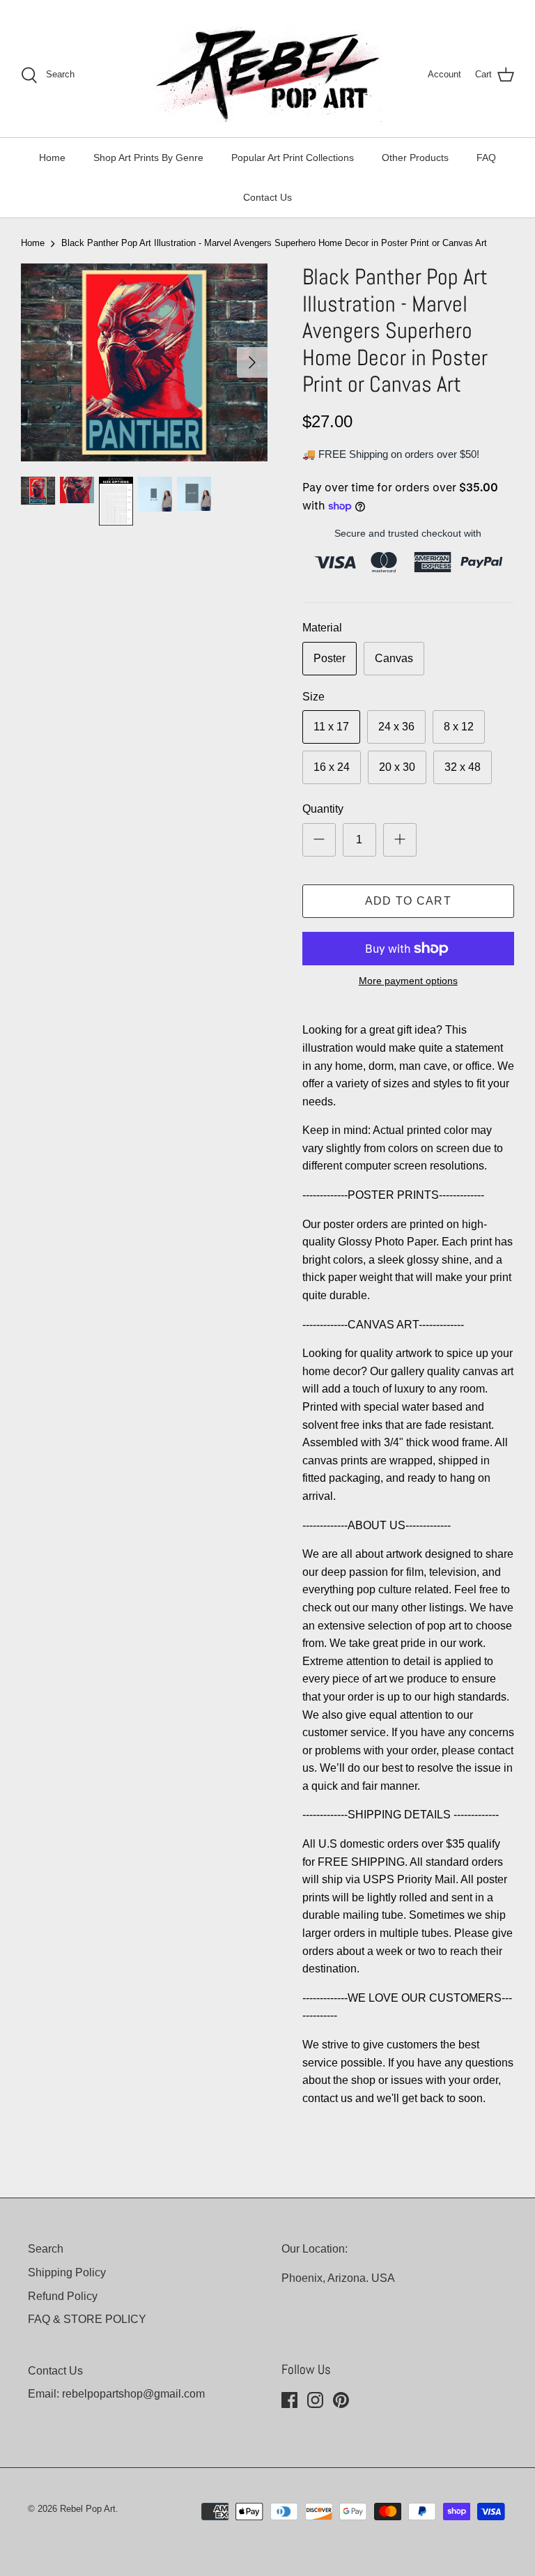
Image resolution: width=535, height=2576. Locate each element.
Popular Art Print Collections (293, 158)
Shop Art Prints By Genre (148, 158)
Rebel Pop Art (88, 2509)
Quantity (323, 809)
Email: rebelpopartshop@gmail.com (116, 2394)
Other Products (415, 158)
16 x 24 (332, 767)
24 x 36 (396, 727)
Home (52, 158)
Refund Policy (63, 2296)
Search (46, 2249)
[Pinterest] (341, 2400)
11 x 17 (331, 727)
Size (313, 697)
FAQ (486, 158)
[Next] (252, 362)
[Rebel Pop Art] (267, 75)
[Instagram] (315, 2400)
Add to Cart (408, 901)
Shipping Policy (67, 2272)
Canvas (394, 658)
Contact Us (267, 197)
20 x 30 (397, 767)
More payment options (408, 981)
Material (322, 628)
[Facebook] (289, 2400)
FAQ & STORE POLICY (87, 2319)
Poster (329, 658)
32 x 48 (463, 767)
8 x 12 (459, 727)
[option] (144, 362)
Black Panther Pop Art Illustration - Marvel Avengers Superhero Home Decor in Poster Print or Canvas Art (274, 243)
